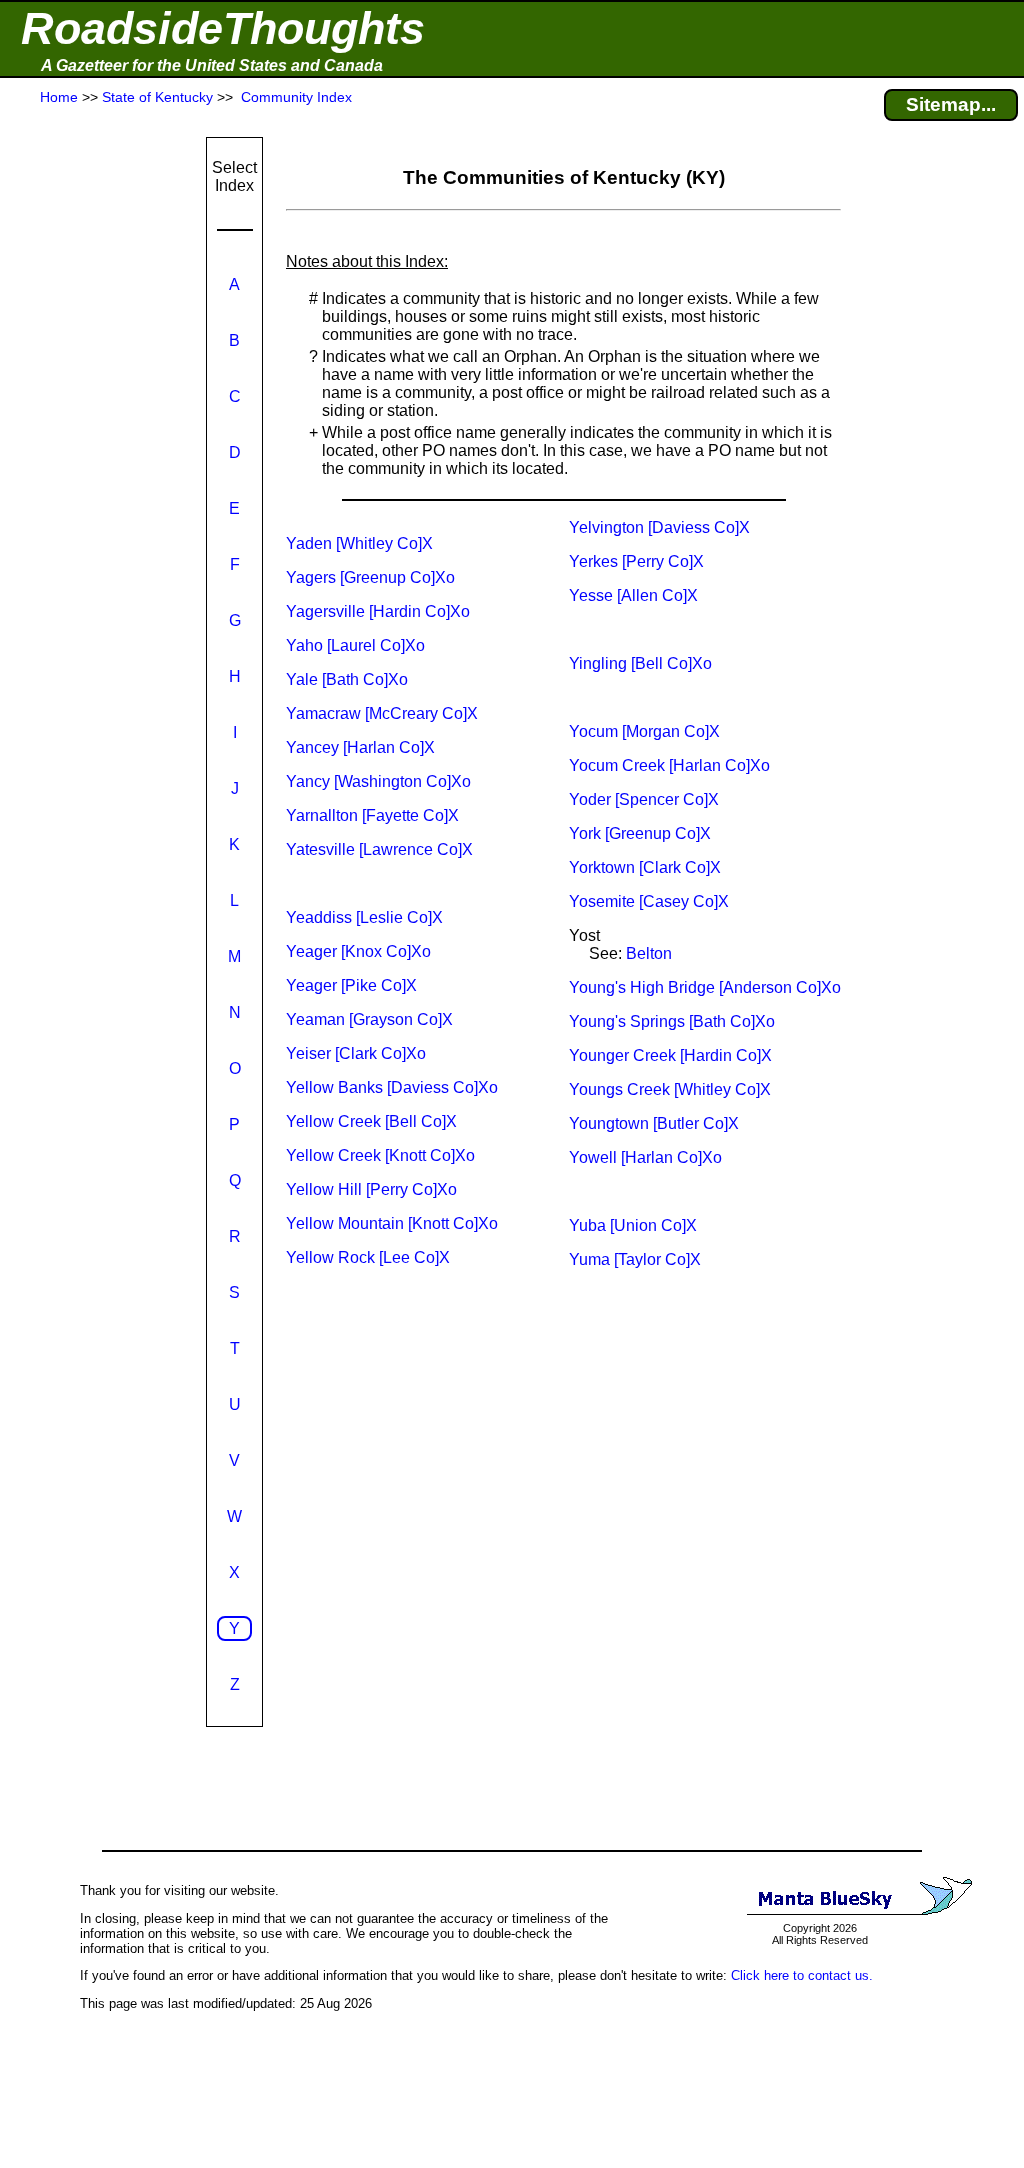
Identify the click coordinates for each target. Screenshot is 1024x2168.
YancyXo (378, 781)
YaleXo (347, 679)
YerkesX (636, 561)
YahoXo (355, 645)
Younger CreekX (670, 1055)
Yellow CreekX (371, 1121)
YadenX (359, 543)
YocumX (644, 731)
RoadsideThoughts (223, 28)
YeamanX (369, 1019)
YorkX (640, 833)
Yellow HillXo (371, 1189)
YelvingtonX (659, 527)
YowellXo (645, 1157)
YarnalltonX (372, 815)
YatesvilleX (379, 849)
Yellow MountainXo (392, 1223)
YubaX (633, 1225)
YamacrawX (382, 713)
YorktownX (645, 867)
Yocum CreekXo (669, 765)
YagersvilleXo (378, 611)
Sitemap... (951, 104)
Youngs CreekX (670, 1089)
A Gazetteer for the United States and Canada (212, 65)
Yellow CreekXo (380, 1155)
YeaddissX (364, 917)
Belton (649, 953)
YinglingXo (640, 663)
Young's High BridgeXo (705, 987)
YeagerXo (358, 951)
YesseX (633, 595)
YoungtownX (654, 1123)
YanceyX (360, 747)
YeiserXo (356, 1053)
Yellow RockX (368, 1257)
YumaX (635, 1259)
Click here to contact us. (802, 1975)
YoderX (644, 799)
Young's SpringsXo (672, 1021)
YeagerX (351, 985)
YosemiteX (649, 901)
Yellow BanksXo (392, 1087)
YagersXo (370, 577)
